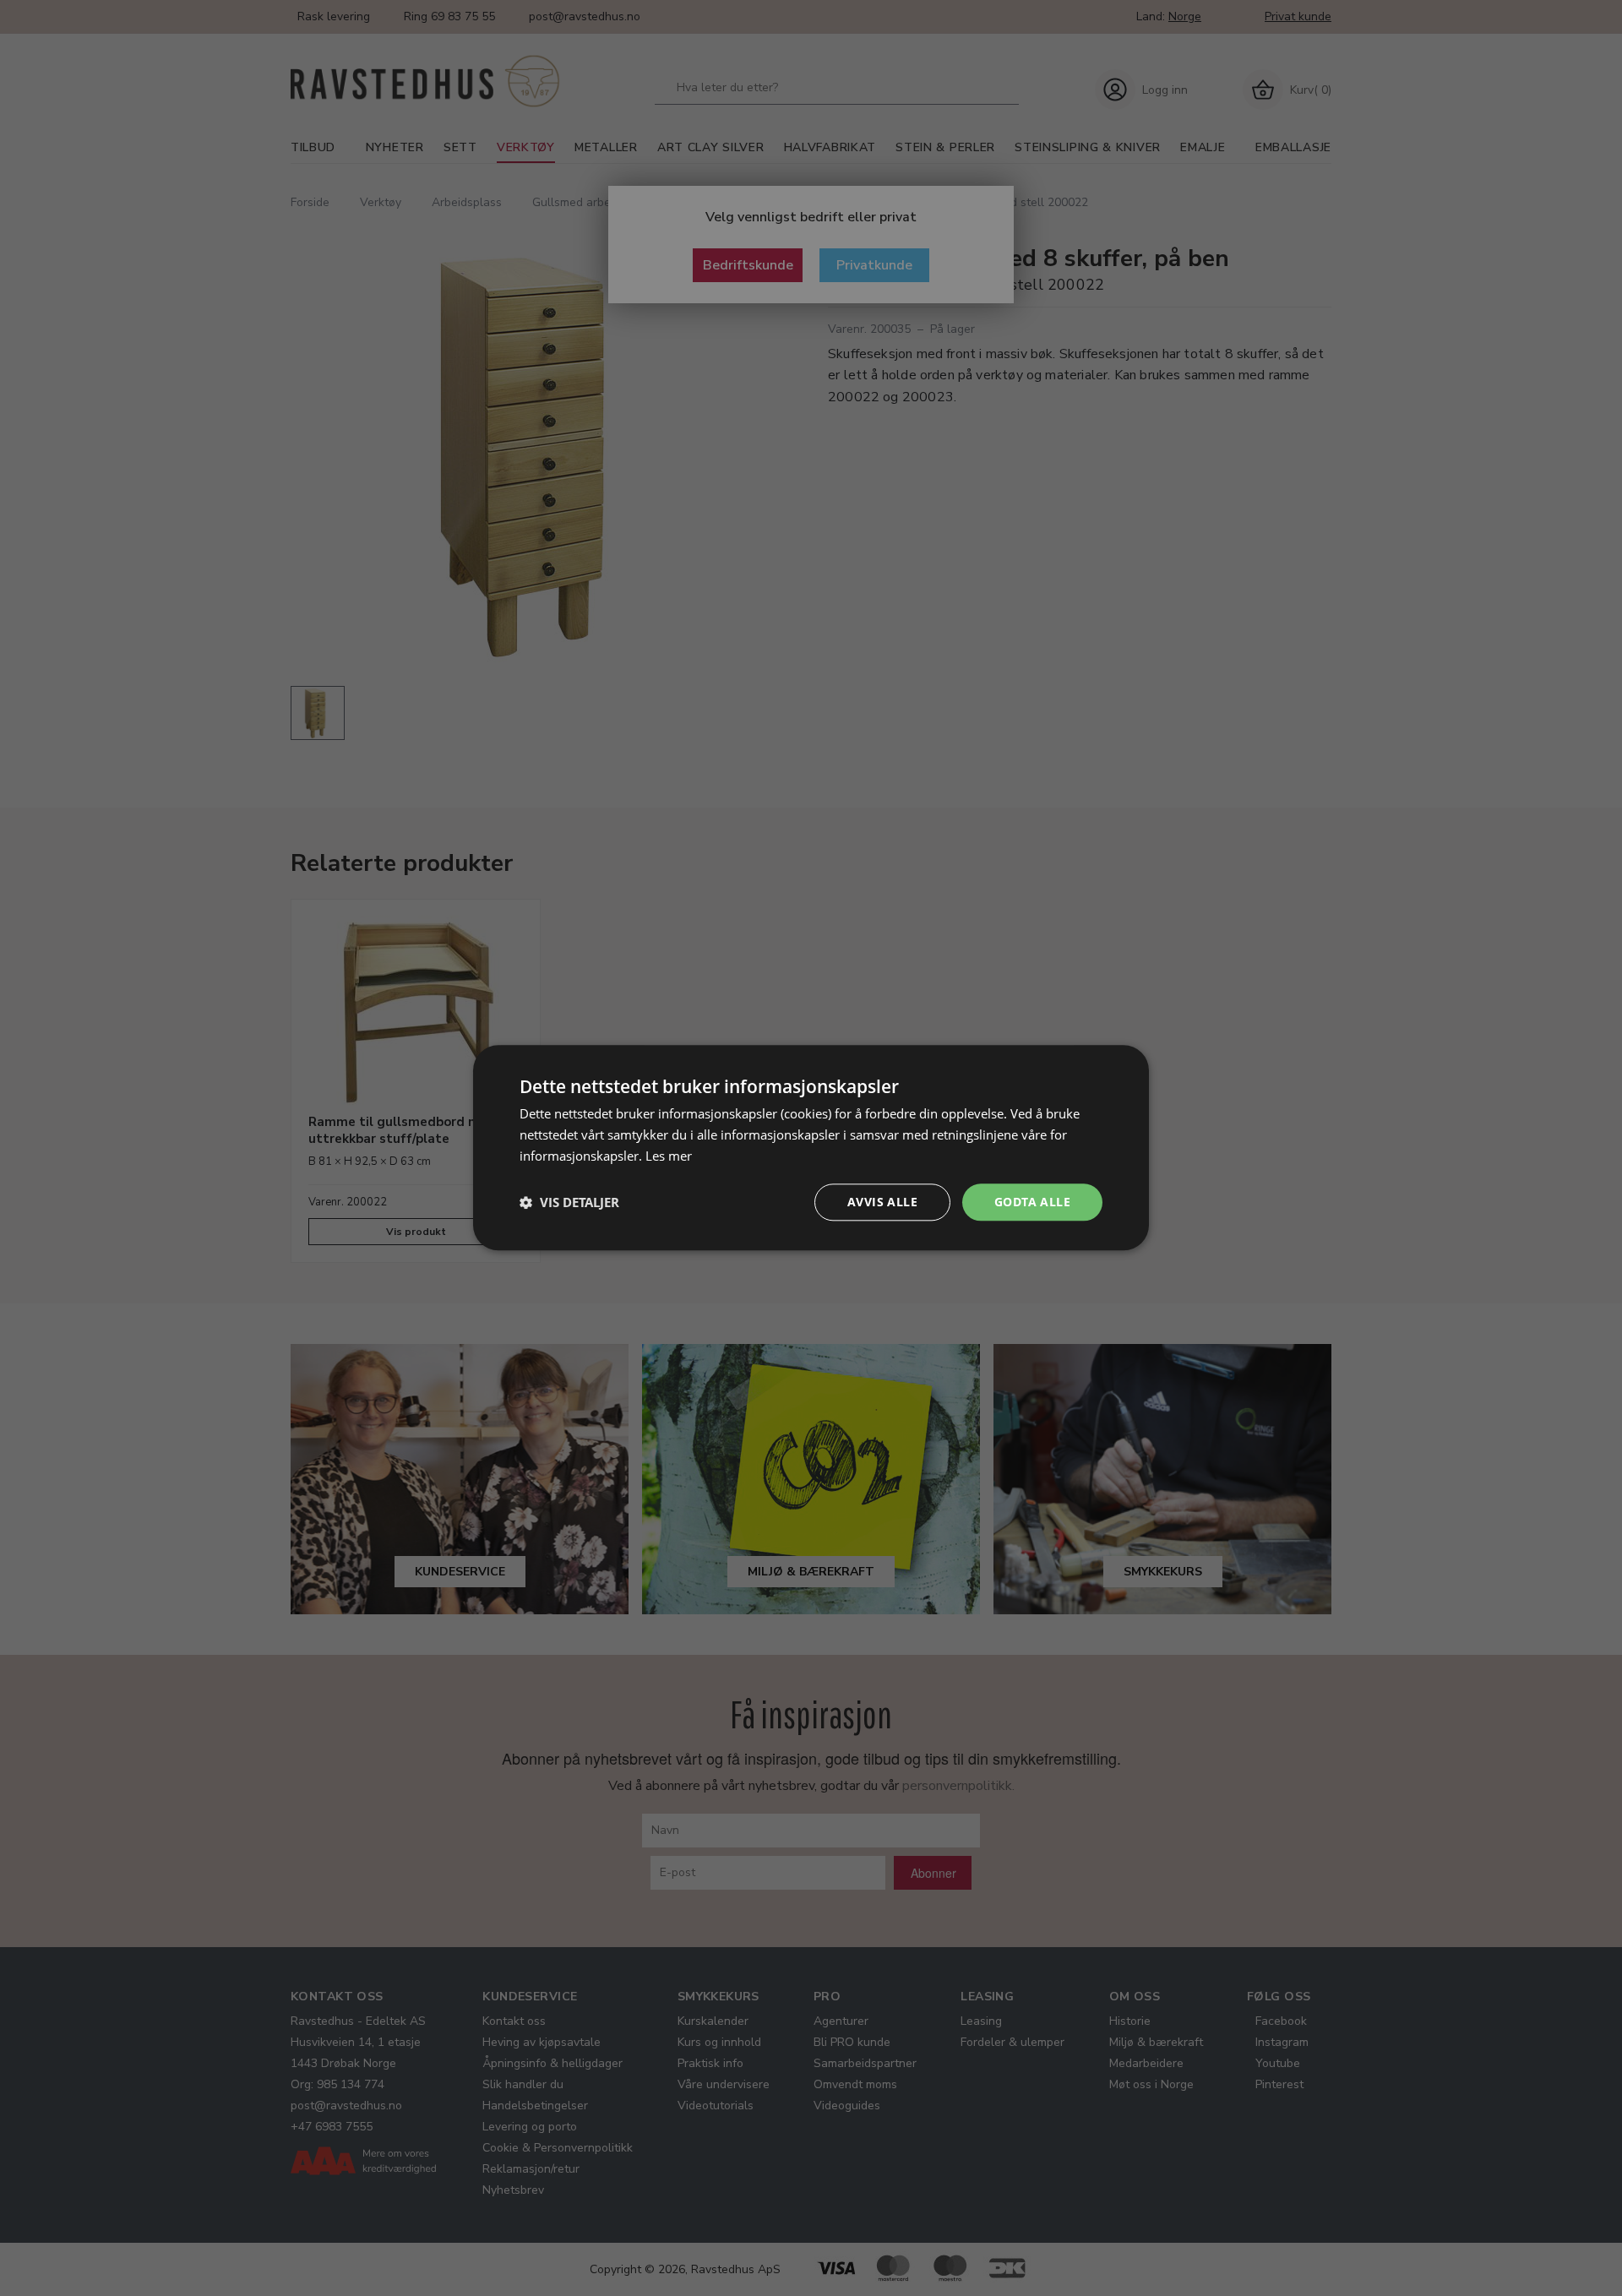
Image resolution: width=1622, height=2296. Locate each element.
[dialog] (811, 1148)
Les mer (669, 1156)
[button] (569, 1202)
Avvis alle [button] (882, 1202)
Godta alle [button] (1032, 1202)
